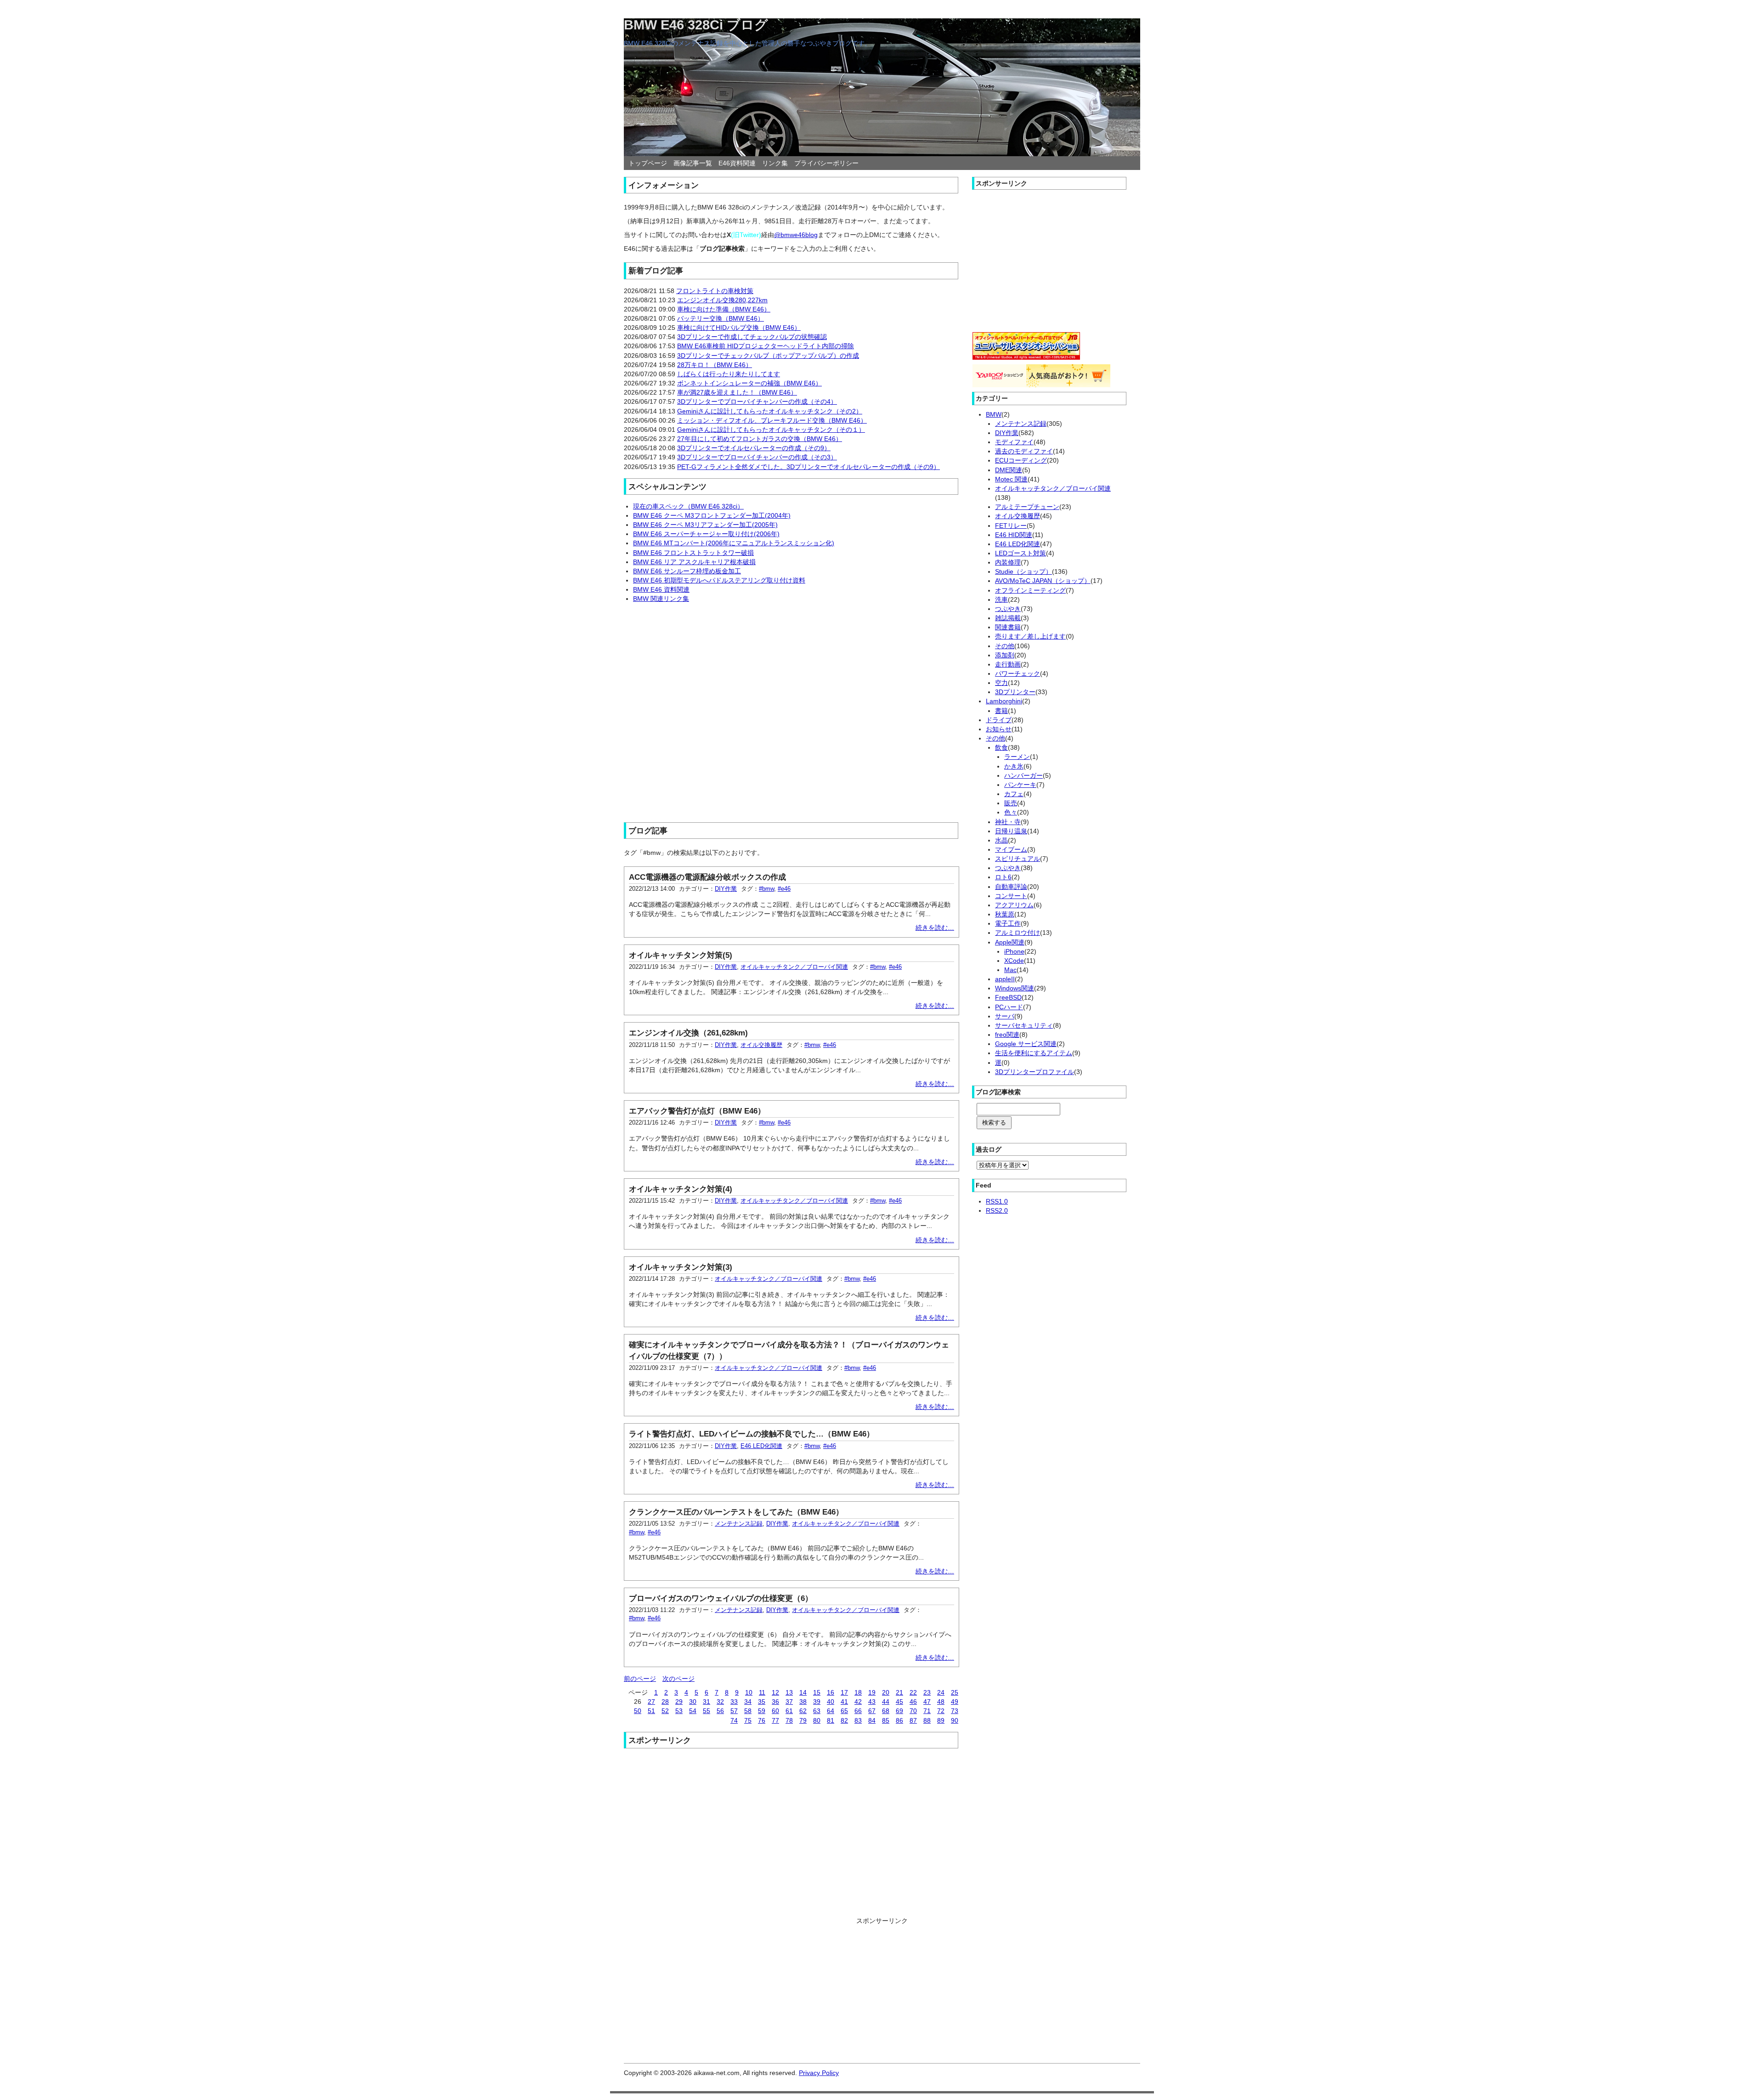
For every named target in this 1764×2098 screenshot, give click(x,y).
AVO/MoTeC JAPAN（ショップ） (1043, 581)
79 (803, 1720)
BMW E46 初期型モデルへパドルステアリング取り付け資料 (719, 580)
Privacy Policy (819, 2073)
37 (789, 1702)
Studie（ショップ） (1023, 571)
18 (858, 1692)
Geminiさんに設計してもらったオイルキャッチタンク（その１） (771, 430)
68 (886, 1711)
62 (803, 1711)
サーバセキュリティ (1024, 1025)
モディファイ (1014, 442)
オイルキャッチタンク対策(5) (681, 955)
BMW (994, 414)
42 (858, 1702)
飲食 (1001, 747)
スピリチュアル (1018, 859)
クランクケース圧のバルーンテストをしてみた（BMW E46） (736, 1512)
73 (955, 1711)
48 (941, 1702)
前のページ (640, 1679)
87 (913, 1720)
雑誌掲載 (1008, 618)
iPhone (1014, 951)
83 (858, 1720)
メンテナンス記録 (739, 1524)
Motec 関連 (1011, 479)
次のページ (678, 1679)
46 (913, 1702)
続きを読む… (935, 927)
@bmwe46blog (796, 235)
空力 (1001, 683)
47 (927, 1702)
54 (693, 1711)
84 (872, 1720)
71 (927, 1711)
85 (886, 1720)
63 (817, 1711)
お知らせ (999, 729)
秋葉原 (1005, 914)
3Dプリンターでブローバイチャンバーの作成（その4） (757, 402)
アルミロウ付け (1018, 933)
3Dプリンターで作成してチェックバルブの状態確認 (752, 337)
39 (817, 1702)
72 (941, 1711)
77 (775, 1720)
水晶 (1001, 840)
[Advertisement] (791, 708)
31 (707, 1702)
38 (803, 1702)
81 (831, 1720)
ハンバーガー (1023, 775)
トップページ (648, 163)
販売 (1011, 803)
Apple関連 (1010, 942)
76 (762, 1720)
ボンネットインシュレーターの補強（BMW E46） (749, 383)
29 (679, 1702)
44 (886, 1702)
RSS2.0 (997, 1210)
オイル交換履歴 (761, 1045)
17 (844, 1692)
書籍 (1001, 711)
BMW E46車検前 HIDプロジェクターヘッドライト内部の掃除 (766, 346)
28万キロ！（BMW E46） (715, 365)
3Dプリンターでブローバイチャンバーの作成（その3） (757, 457)
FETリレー (1011, 526)
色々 (1011, 812)
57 (734, 1711)
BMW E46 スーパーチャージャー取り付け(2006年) (706, 534)
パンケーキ (1020, 785)
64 (831, 1711)
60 (775, 1711)
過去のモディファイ (1024, 451)
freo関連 (1007, 1035)
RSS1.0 (997, 1201)
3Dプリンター (1015, 692)
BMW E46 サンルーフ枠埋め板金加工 (687, 571)
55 (707, 1711)
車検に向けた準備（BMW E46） (724, 309)
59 (762, 1711)
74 (734, 1720)
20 (886, 1692)
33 (734, 1702)
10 (749, 1692)
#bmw (766, 889)
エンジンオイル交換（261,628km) (688, 1033)
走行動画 (1008, 664)
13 (789, 1692)
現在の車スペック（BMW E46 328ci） (688, 506)
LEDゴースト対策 (1021, 553)
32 (720, 1702)
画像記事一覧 (693, 163)
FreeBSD (1008, 997)
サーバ (1005, 1016)
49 (955, 1702)
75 (748, 1720)
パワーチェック (1018, 673)
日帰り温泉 (1011, 831)
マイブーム (1011, 849)
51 (651, 1711)
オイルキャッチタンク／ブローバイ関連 (794, 967)
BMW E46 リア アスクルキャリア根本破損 (694, 562)
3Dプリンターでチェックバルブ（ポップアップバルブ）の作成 (768, 356)
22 (913, 1692)
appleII (1005, 979)
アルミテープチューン (1027, 507)
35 (762, 1702)
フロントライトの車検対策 (715, 291)
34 (748, 1702)
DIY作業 (726, 889)
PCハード (1009, 1007)
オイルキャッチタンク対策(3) (681, 1267)
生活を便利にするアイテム (1034, 1053)
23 (927, 1692)
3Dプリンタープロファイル (1035, 1072)
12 (775, 1692)
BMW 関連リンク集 (661, 599)
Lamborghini (1004, 701)
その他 (1005, 646)
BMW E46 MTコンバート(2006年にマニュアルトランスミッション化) (734, 543)
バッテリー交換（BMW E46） (721, 318)
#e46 (784, 889)
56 (720, 1711)
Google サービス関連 (1026, 1044)
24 (941, 1692)
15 (817, 1692)
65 (844, 1711)
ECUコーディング (1021, 460)
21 (899, 1692)
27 (651, 1702)
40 (831, 1702)
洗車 (1001, 599)
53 (679, 1711)
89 (941, 1720)
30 (693, 1702)
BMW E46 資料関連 (661, 589)
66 (858, 1711)
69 (899, 1711)
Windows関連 (1015, 988)
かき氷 (1014, 766)
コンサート (1011, 896)
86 (899, 1720)
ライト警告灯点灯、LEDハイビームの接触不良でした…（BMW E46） (752, 1434)
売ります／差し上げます (1030, 636)
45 (899, 1702)
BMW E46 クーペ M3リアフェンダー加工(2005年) (705, 525)
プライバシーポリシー (826, 163)
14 (803, 1692)
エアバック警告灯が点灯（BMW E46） (697, 1111)
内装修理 (1008, 562)
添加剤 (1005, 655)
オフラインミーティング (1030, 590)
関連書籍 (1008, 627)
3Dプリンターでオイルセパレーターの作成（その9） (754, 448)
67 (872, 1711)
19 (872, 1692)
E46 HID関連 (1014, 535)
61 (789, 1711)
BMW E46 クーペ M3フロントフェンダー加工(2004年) (712, 515)
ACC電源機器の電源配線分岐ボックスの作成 (707, 877)
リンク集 (775, 163)
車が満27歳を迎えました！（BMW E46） (737, 392)
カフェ (1014, 794)
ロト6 (1003, 877)
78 (789, 1720)
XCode (1014, 961)
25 (955, 1692)
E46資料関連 (737, 163)
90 (955, 1720)
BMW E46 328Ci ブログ (696, 25)
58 (748, 1711)
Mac (1010, 970)
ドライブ (999, 720)
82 (844, 1720)
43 (872, 1702)
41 (844, 1702)
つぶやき (1008, 609)
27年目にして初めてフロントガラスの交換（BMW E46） (760, 439)
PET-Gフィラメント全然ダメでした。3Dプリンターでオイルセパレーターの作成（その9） (808, 467)
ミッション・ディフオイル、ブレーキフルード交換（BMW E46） (772, 420)
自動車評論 (1011, 887)
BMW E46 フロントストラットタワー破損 (693, 553)
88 (927, 1720)
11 (762, 1692)
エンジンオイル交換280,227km (722, 300)
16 (831, 1692)
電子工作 (1008, 923)
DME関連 (1009, 470)
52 (665, 1711)
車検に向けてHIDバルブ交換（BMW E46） (739, 328)
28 (665, 1702)
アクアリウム (1014, 905)
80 (817, 1720)
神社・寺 (1008, 822)
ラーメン (1017, 757)
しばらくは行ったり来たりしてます (729, 374)
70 (913, 1711)
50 (638, 1711)
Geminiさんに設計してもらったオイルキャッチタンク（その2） (770, 411)
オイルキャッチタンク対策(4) (681, 1189)
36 (775, 1702)
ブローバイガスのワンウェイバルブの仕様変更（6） (721, 1598)
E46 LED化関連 (761, 1446)
